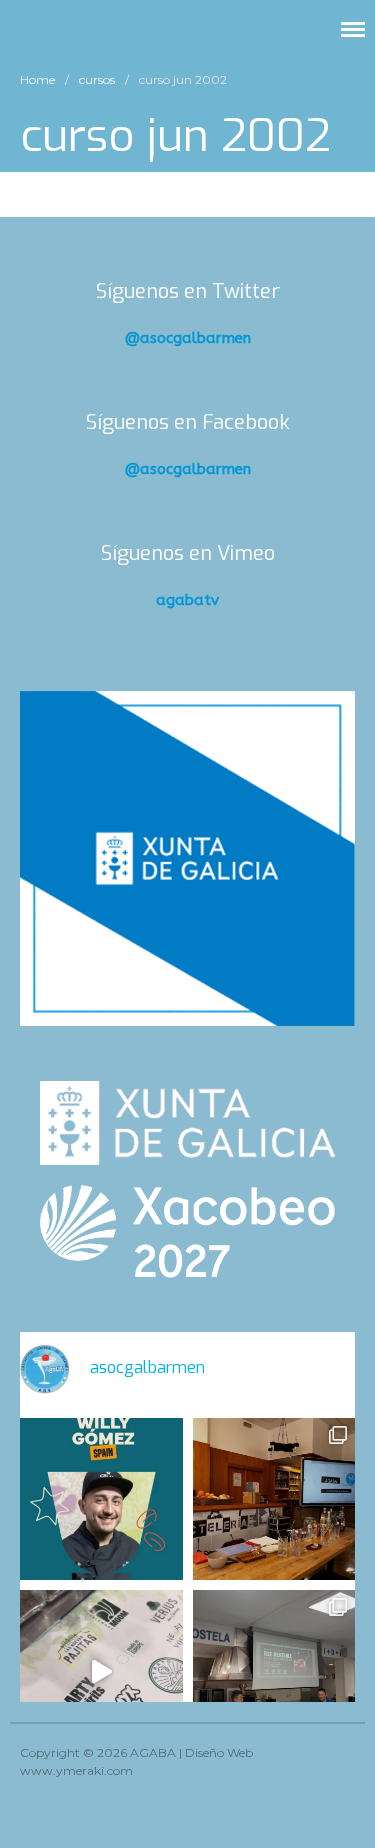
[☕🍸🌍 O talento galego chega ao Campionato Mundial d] (101, 1499)
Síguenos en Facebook (188, 422)
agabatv (187, 600)
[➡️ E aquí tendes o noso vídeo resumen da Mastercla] (101, 1671)
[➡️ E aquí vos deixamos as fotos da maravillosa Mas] (274, 1671)
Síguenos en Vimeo (188, 553)
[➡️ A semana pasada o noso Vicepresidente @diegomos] (274, 1499)
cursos (97, 79)
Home (37, 79)
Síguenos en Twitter (188, 291)
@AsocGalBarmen (188, 338)
